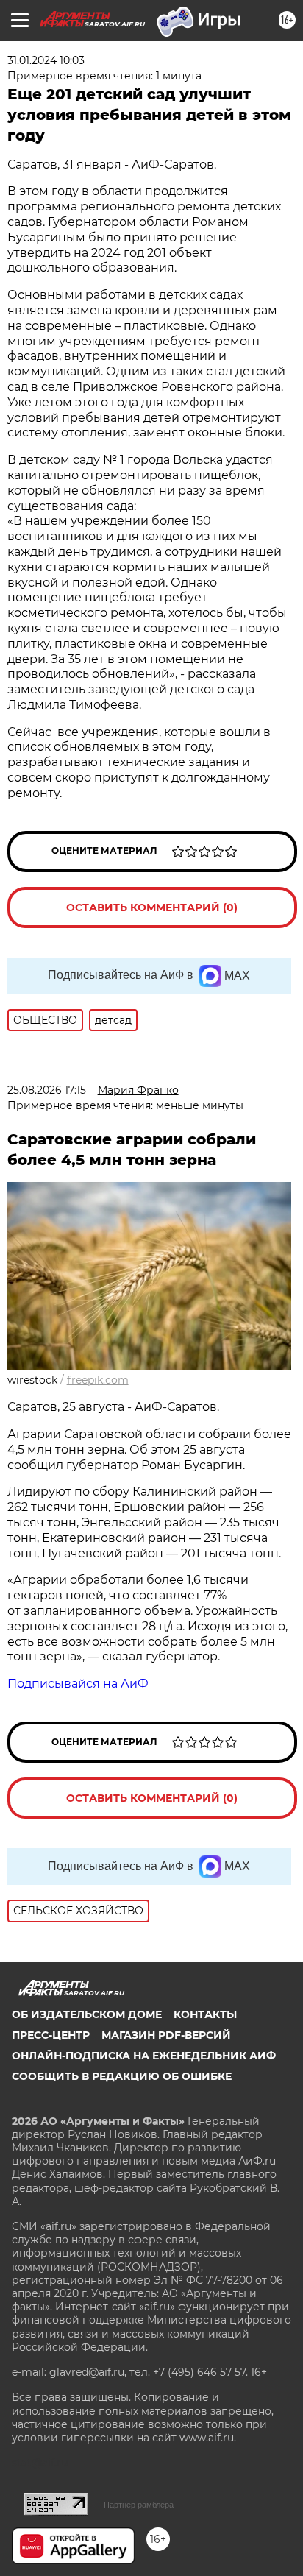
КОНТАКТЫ (205, 2014)
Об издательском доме (87, 2014)
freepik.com (98, 1380)
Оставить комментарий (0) (152, 907)
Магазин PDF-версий (166, 2035)
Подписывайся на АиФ (78, 1684)
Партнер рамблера (139, 2505)
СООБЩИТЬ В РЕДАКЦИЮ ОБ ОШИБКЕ (122, 2076)
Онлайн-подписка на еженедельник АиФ (144, 2056)
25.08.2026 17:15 (47, 1090)
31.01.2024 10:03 (46, 60)
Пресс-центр (51, 2035)
